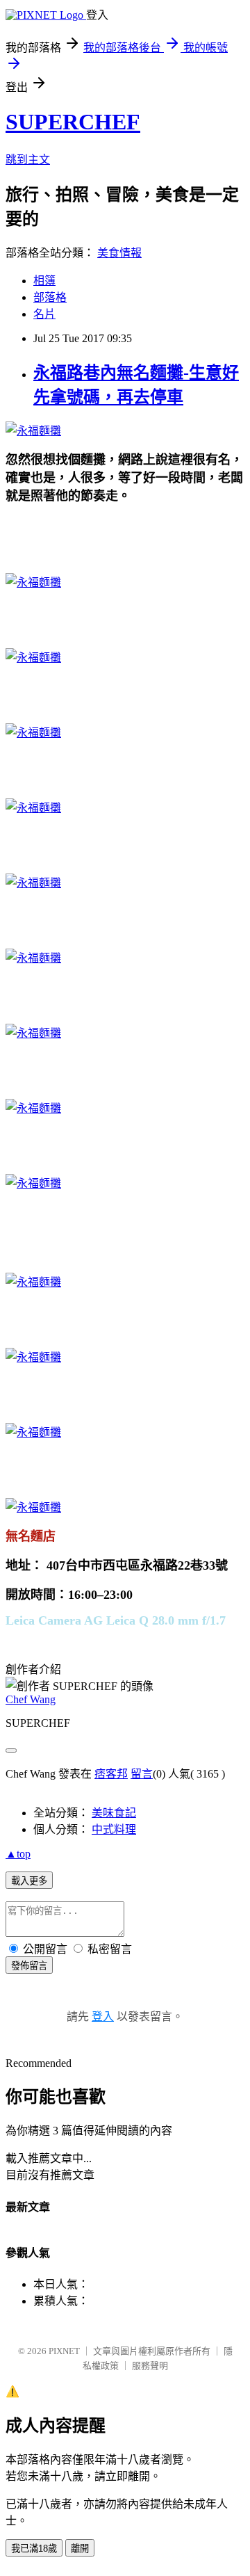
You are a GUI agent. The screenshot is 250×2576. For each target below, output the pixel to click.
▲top (18, 1854)
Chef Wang (31, 1699)
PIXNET (64, 2351)
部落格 (50, 297)
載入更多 (29, 1881)
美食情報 (119, 253)
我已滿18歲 (34, 2549)
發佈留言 (29, 1966)
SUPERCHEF (73, 122)
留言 (142, 1774)
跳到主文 (28, 160)
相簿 (44, 281)
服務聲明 (150, 2366)
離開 (80, 2549)
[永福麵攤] (33, 431)
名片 (44, 314)
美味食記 (114, 1813)
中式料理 (114, 1829)
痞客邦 (111, 1774)
